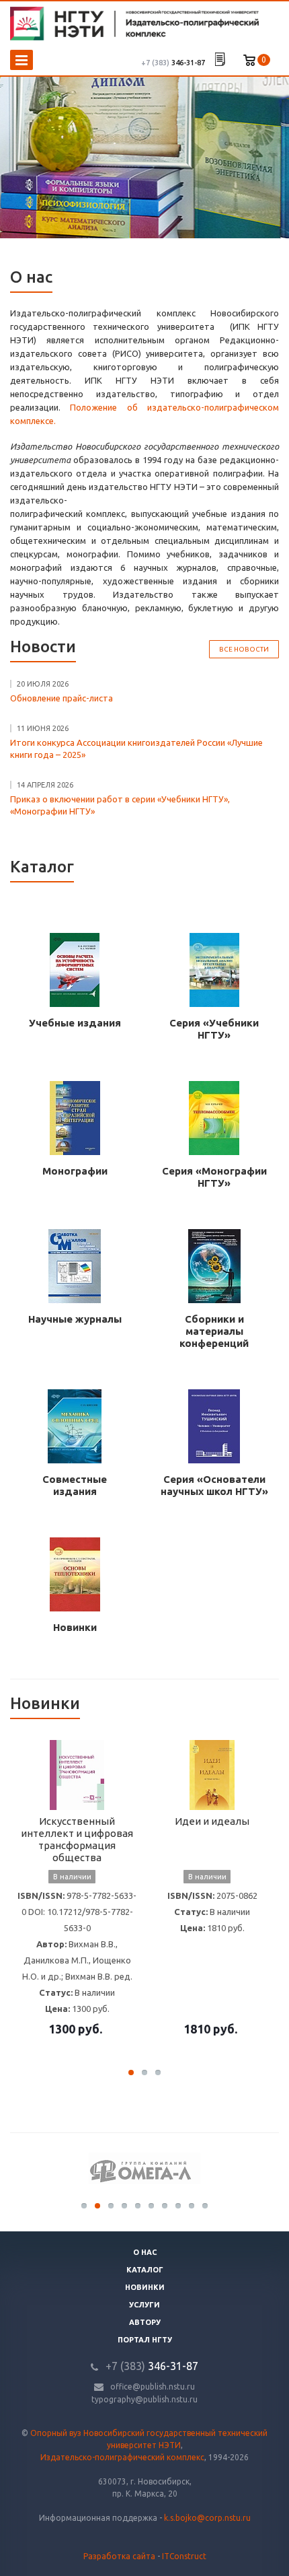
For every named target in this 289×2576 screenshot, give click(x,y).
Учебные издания (75, 1023)
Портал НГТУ (145, 2340)
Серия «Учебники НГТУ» (214, 1029)
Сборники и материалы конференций (214, 1331)
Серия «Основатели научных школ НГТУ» (214, 1485)
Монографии (75, 1171)
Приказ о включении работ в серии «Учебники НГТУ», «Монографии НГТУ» (120, 805)
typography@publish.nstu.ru (144, 2399)
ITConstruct (184, 2556)
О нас (145, 2252)
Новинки (75, 1627)
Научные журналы (75, 1319)
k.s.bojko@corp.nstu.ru (207, 2518)
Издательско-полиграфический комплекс (122, 2457)
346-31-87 (173, 63)
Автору (145, 2322)
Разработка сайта (119, 2556)
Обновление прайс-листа (61, 698)
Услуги (144, 2305)
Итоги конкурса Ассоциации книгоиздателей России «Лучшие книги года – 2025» (136, 749)
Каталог (145, 2270)
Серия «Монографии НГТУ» (214, 1177)
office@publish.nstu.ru (153, 2387)
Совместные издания (75, 1485)
